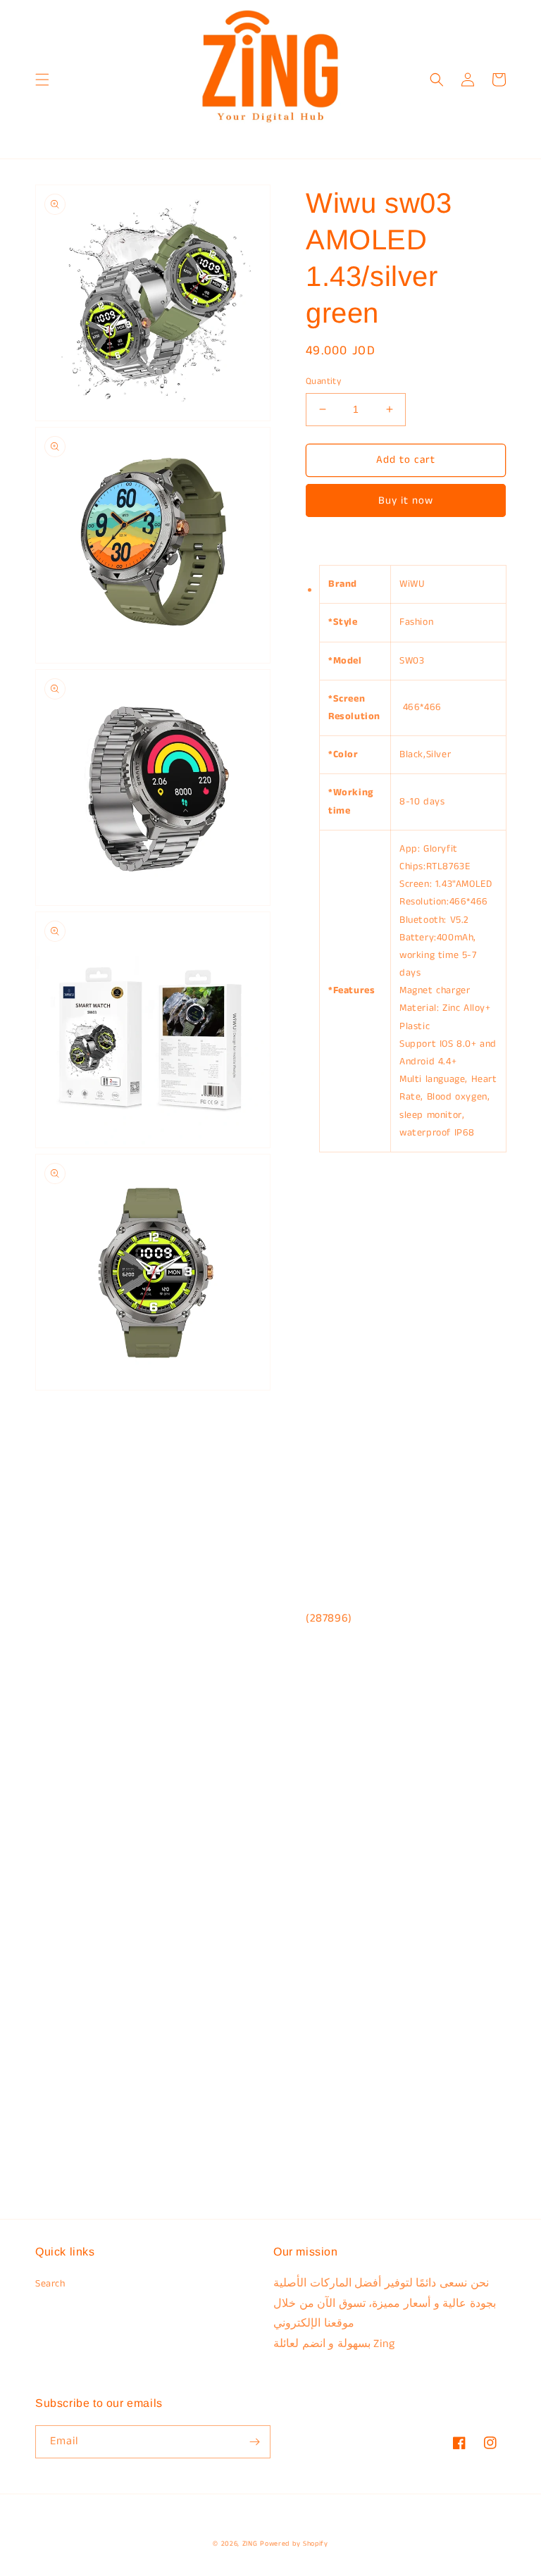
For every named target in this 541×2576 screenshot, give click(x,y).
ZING (250, 2544)
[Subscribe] (254, 2442)
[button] (42, 80)
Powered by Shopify (294, 2544)
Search (50, 2284)
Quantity (323, 381)
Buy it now (406, 500)
